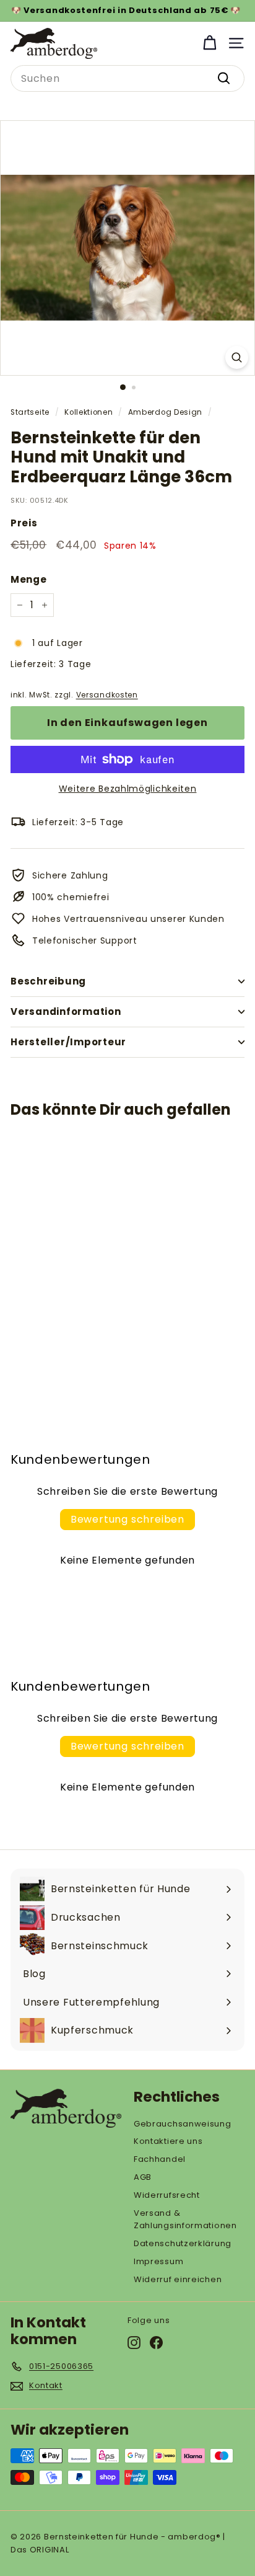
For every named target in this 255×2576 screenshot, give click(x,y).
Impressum (158, 2261)
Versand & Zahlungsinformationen (185, 2220)
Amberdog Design (166, 412)
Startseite (30, 412)
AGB (143, 2177)
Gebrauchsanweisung (183, 2124)
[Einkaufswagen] (210, 43)
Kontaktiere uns (168, 2141)
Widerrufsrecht (167, 2195)
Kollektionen (89, 412)
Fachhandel (160, 2159)
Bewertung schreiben (127, 1519)
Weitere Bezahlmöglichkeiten (128, 789)
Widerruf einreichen (178, 2279)
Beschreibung (48, 981)
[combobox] (127, 79)
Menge (29, 579)
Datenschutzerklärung (183, 2243)
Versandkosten (107, 695)
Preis (24, 523)
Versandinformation (66, 1011)
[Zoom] (237, 357)
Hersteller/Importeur (68, 1042)
